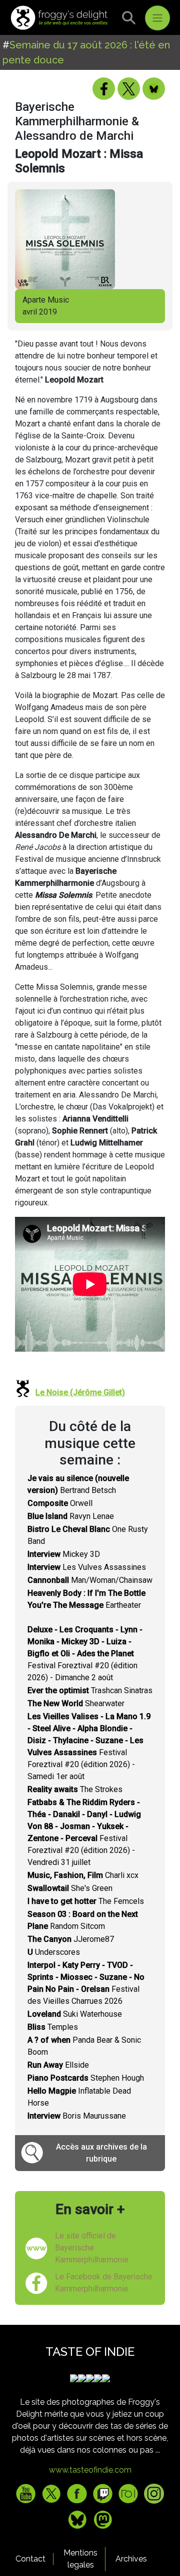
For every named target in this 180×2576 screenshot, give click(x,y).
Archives (131, 2559)
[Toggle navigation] (157, 18)
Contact (30, 2559)
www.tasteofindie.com (90, 2470)
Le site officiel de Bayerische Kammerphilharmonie (92, 2248)
